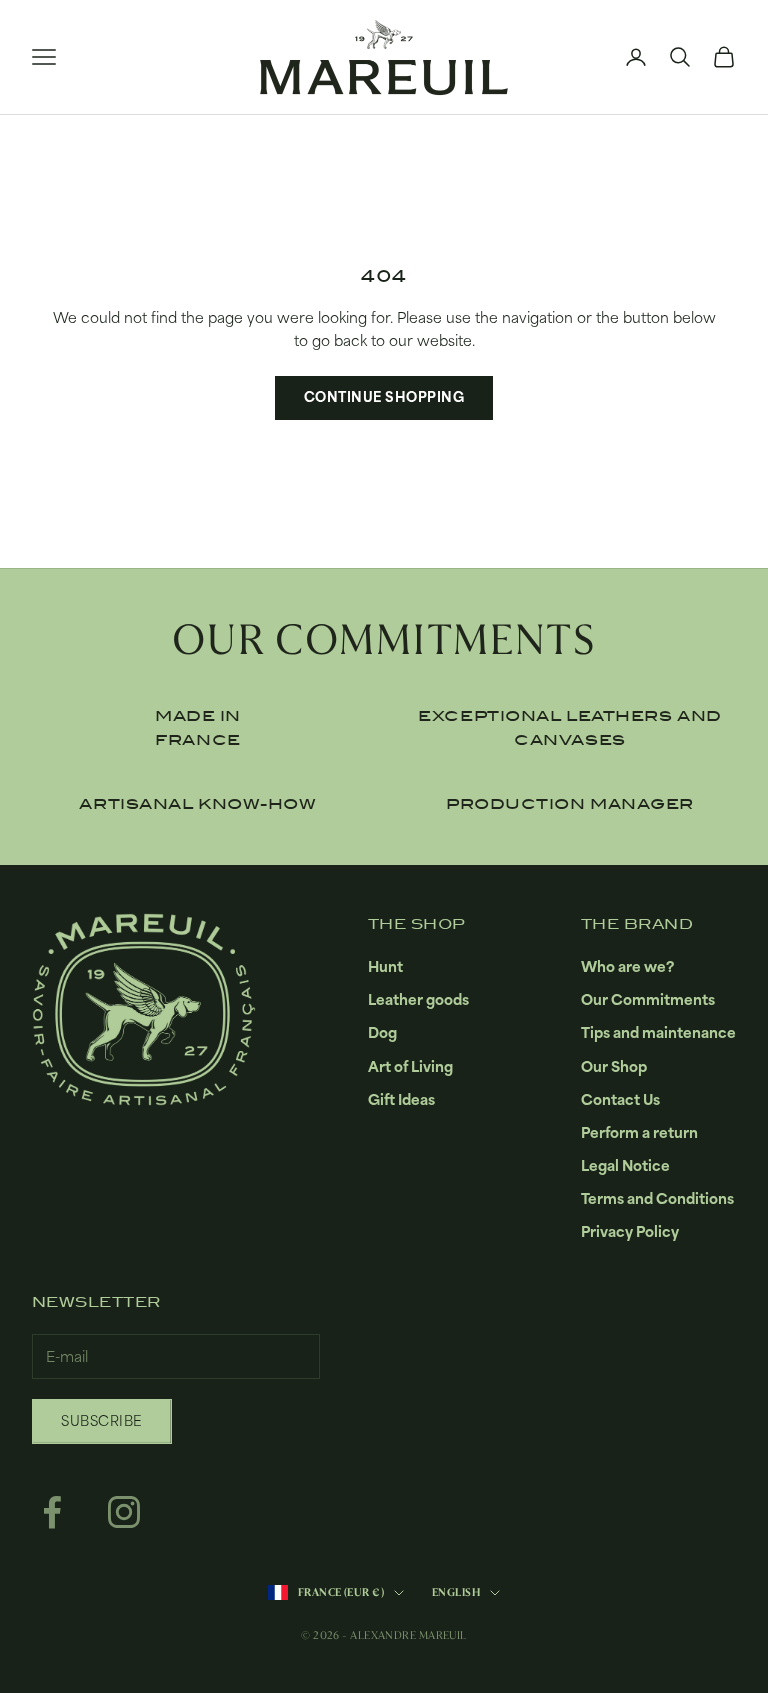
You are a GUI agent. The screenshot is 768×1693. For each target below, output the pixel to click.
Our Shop (614, 1066)
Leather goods (418, 999)
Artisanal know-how (197, 804)
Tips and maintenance (658, 1032)
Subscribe (102, 1421)
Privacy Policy (630, 1231)
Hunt (385, 966)
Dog (382, 1032)
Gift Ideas (401, 1099)
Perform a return (639, 1132)
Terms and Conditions (657, 1198)
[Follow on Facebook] (52, 1512)
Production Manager (570, 804)
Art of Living (410, 1066)
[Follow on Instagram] (124, 1512)
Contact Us (620, 1099)
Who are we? (627, 966)
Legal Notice (625, 1165)
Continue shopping (384, 397)
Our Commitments (648, 999)
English (456, 1592)
